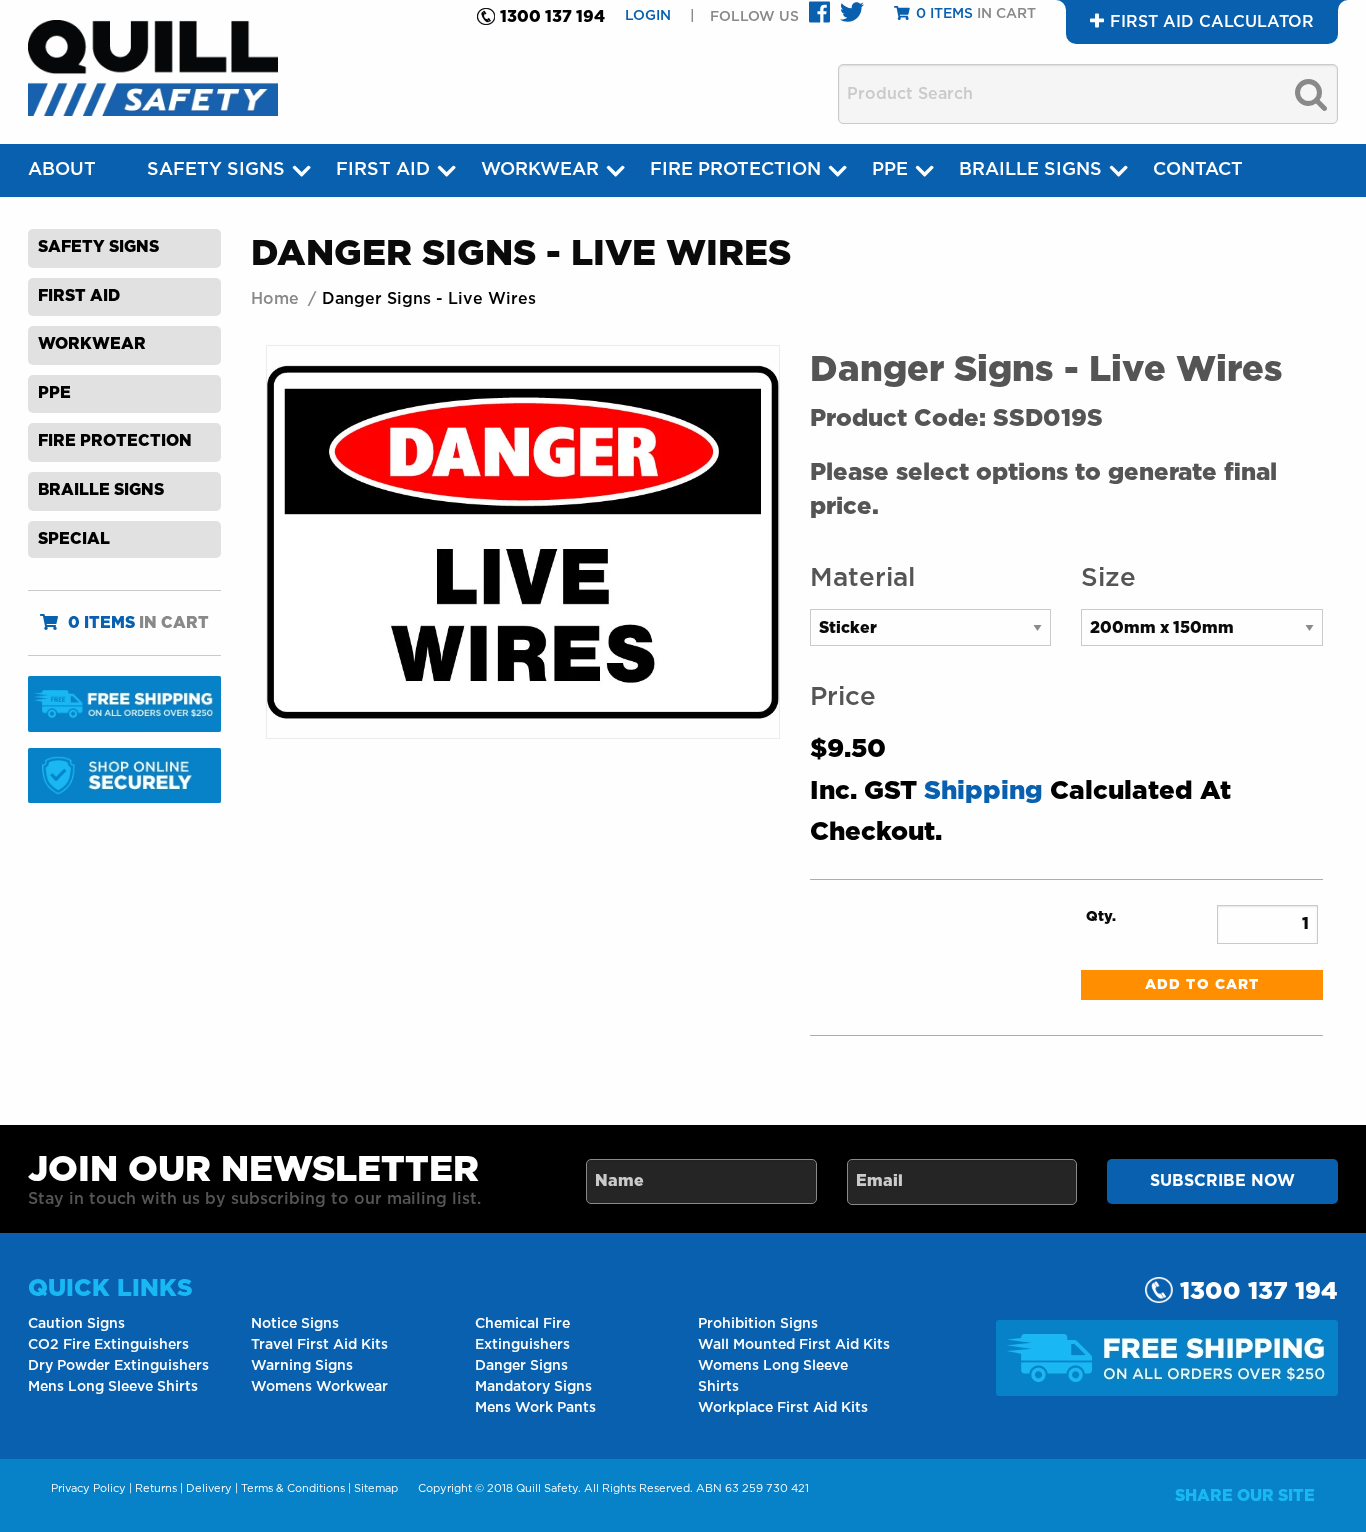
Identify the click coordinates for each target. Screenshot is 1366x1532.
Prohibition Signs (758, 1324)
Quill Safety (547, 1488)
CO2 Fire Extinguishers (108, 1345)
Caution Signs (76, 1324)
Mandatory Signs (533, 1387)
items (101, 623)
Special (74, 539)
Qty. (1101, 917)
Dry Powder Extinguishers (118, 1366)
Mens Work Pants (535, 1408)
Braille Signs (1030, 170)
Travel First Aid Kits (319, 1345)
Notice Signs (295, 1324)
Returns (156, 1488)
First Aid (383, 170)
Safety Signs (216, 170)
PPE (890, 170)
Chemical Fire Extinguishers (522, 1334)
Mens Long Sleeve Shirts (113, 1387)
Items (944, 14)
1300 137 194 (552, 17)
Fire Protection (735, 170)
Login (650, 16)
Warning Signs (302, 1366)
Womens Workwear (319, 1387)
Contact (1198, 170)
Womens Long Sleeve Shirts (773, 1376)
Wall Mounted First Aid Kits (794, 1345)
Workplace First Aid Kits (783, 1408)
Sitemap (376, 1488)
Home (275, 299)
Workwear (540, 170)
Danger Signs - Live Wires (429, 299)
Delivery (209, 1488)
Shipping (983, 791)
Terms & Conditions (293, 1488)
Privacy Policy (88, 1488)
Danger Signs (521, 1366)
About (62, 170)
